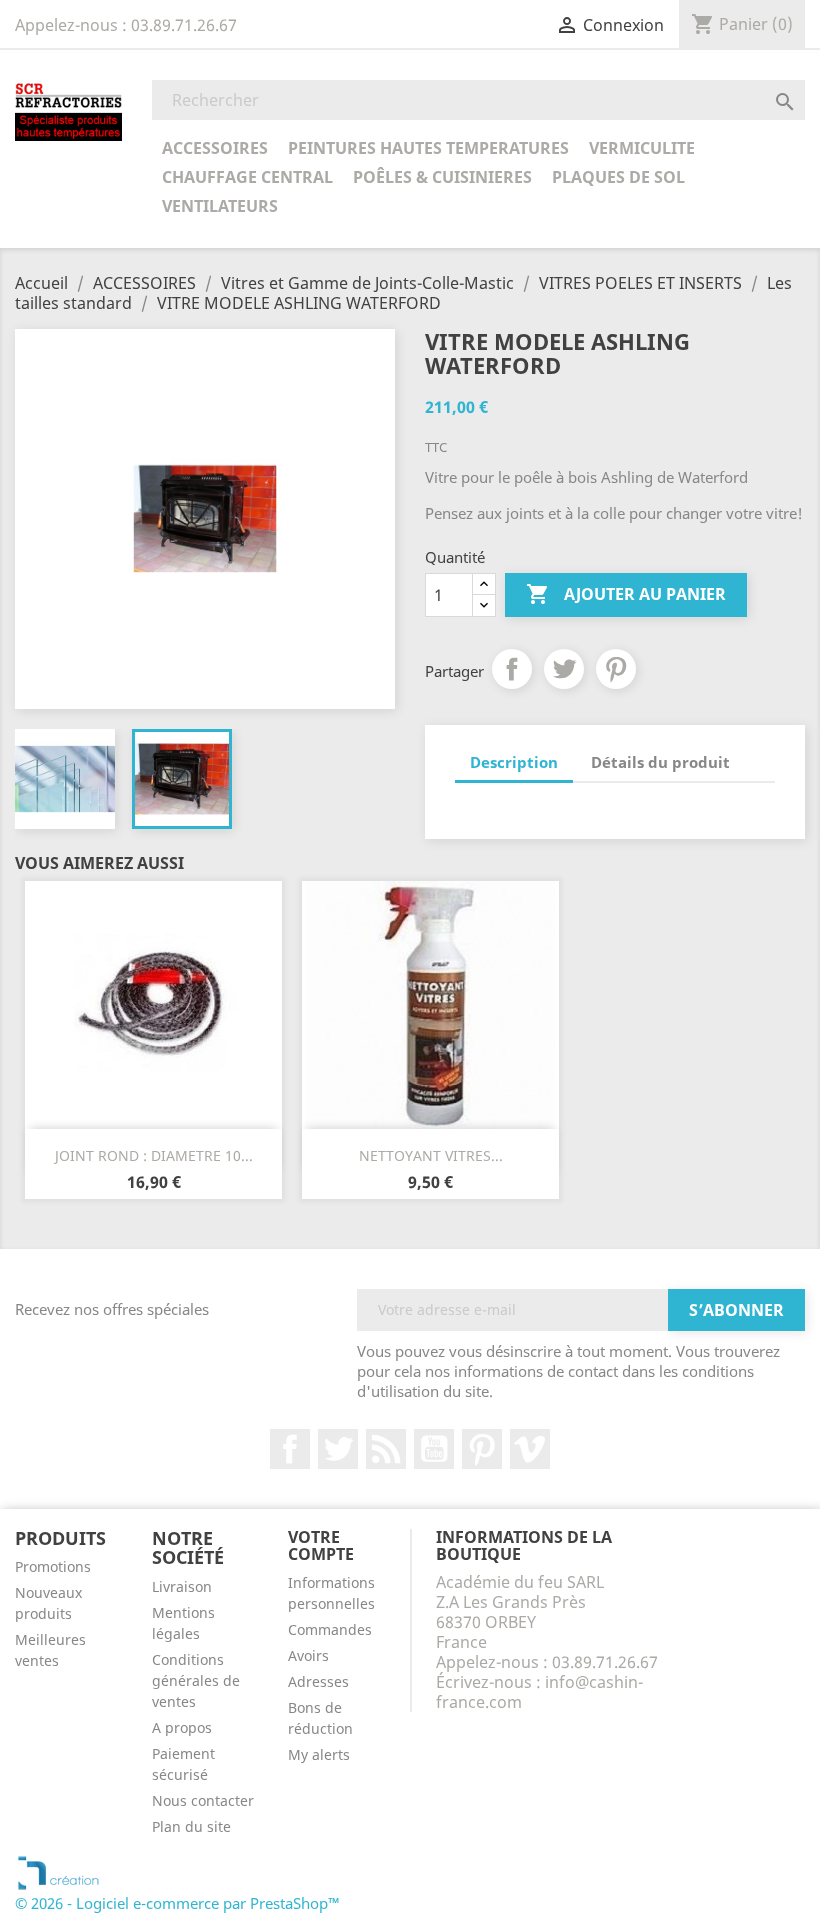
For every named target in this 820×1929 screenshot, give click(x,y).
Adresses (318, 1681)
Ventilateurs (220, 206)
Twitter (338, 1449)
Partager (512, 669)
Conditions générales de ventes (196, 1680)
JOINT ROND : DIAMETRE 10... (154, 1155)
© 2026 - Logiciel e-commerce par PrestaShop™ (177, 1903)
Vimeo (530, 1449)
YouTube (434, 1449)
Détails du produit (660, 762)
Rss (386, 1449)
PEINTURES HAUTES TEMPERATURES (428, 148)
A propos (182, 1727)
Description (514, 762)
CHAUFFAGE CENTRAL (247, 177)
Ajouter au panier (626, 594)
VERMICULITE (642, 148)
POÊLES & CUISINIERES (442, 177)
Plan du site (191, 1826)
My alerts (319, 1754)
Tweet (564, 669)
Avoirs (308, 1655)
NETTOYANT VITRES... (431, 1155)
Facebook (290, 1449)
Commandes (330, 1629)
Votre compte (321, 1546)
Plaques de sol (618, 177)
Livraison (182, 1586)
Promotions (53, 1566)
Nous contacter (203, 1800)
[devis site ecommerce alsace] (58, 1871)
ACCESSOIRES (215, 148)
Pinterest (616, 669)
